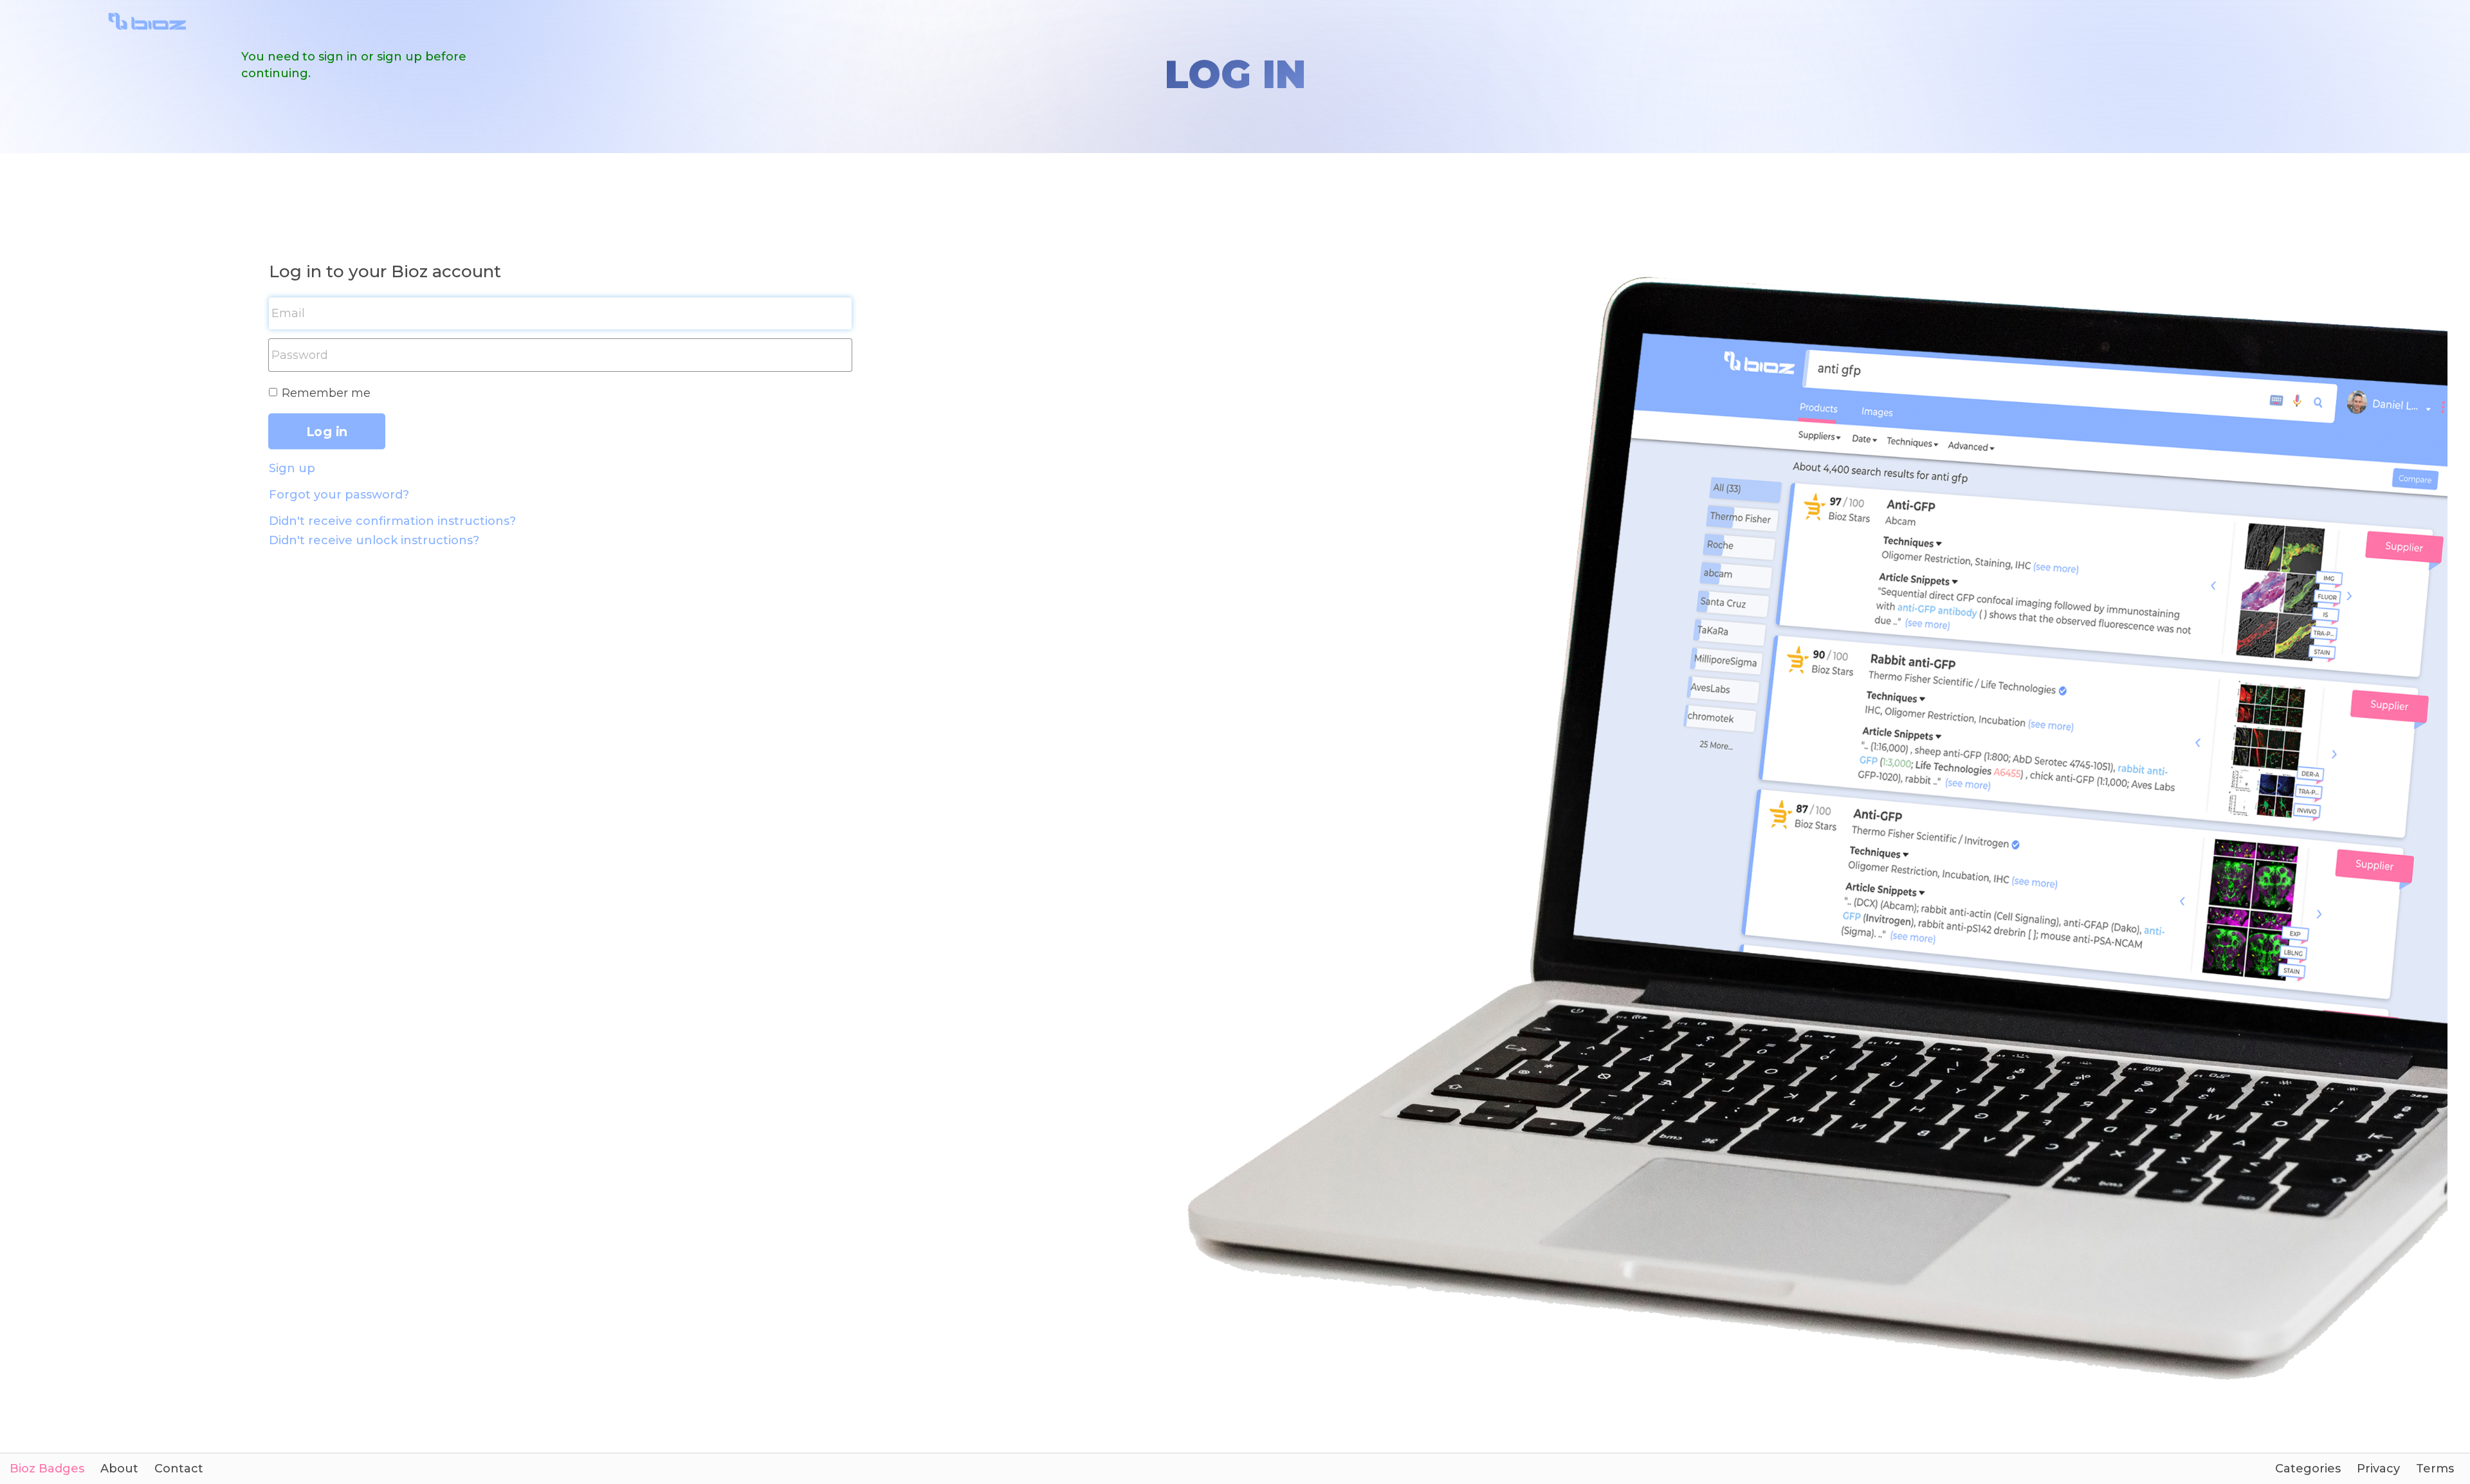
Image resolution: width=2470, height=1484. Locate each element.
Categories (2308, 1469)
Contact (179, 1469)
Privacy (2378, 1469)
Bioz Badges (47, 1469)
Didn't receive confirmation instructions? (392, 521)
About (119, 1469)
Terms (2435, 1469)
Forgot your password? (339, 495)
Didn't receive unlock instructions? (374, 540)
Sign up (292, 468)
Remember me (326, 393)
